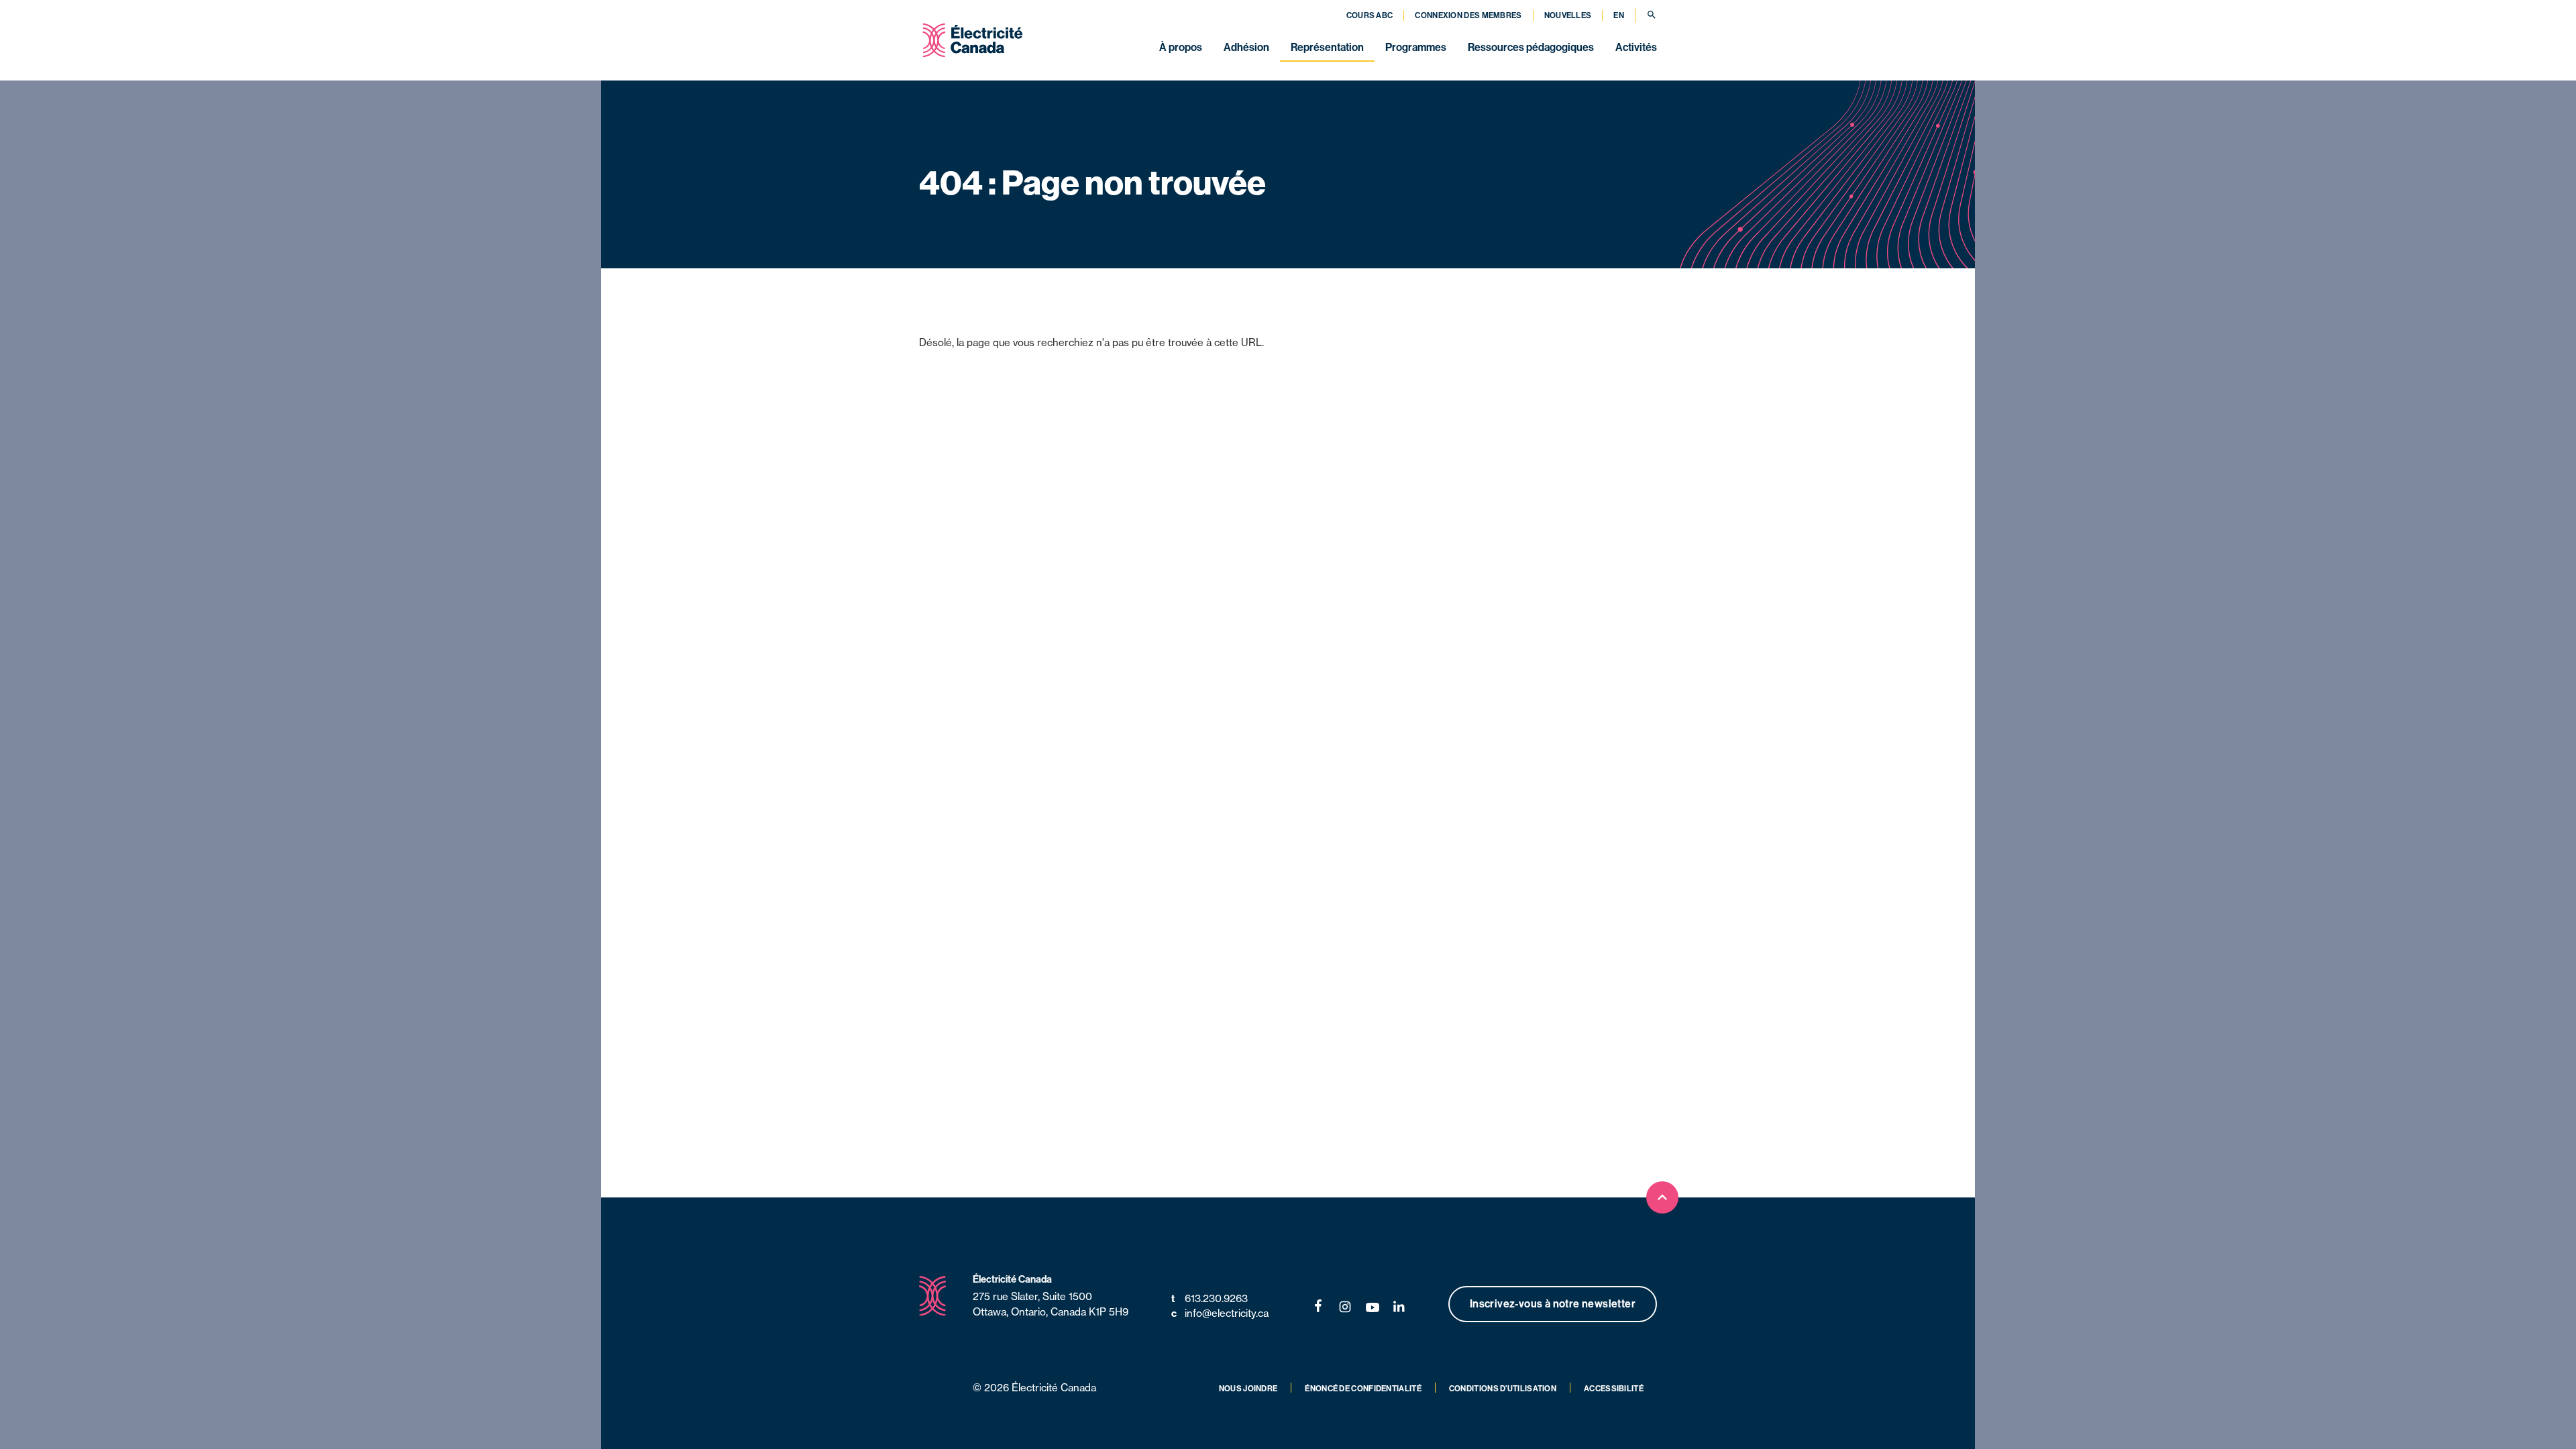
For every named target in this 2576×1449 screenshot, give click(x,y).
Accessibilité (1614, 1388)
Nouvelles (1568, 15)
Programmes (1416, 47)
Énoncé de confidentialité (1363, 1388)
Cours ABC (1370, 15)
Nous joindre (1248, 1388)
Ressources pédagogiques (1531, 47)
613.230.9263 (1210, 1298)
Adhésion (1246, 47)
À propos (1181, 47)
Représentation (1327, 47)
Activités (1636, 47)
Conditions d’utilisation (1503, 1388)
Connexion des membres (1468, 15)
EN (1619, 15)
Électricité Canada (1012, 1279)
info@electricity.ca (1220, 1313)
